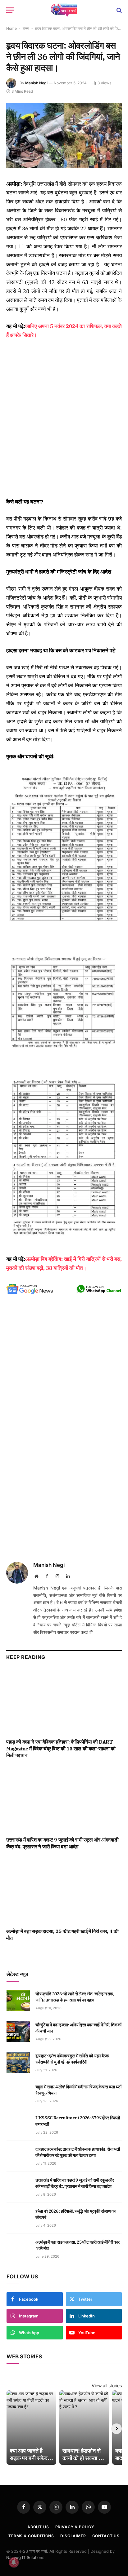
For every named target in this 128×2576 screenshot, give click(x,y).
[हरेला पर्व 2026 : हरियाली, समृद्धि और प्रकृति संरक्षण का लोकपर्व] (18, 2218)
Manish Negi (36, 83)
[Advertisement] (64, 419)
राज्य (26, 28)
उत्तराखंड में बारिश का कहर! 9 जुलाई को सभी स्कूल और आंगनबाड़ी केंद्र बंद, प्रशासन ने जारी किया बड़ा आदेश (62, 1843)
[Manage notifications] (14, 2562)
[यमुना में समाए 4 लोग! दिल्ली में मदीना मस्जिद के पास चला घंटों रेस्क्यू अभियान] (18, 2094)
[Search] (119, 10)
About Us (38, 2527)
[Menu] (10, 10)
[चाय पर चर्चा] (64, 10)
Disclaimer (73, 2536)
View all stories (107, 2385)
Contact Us (106, 2536)
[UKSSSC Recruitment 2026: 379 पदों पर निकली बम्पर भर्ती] (18, 2125)
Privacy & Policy (75, 2527)
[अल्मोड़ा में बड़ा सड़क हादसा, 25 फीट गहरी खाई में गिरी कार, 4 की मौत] (64, 1891)
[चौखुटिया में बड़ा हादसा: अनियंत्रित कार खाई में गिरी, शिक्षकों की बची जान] (18, 2032)
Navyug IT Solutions (25, 2557)
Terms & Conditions (31, 2536)
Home (11, 28)
